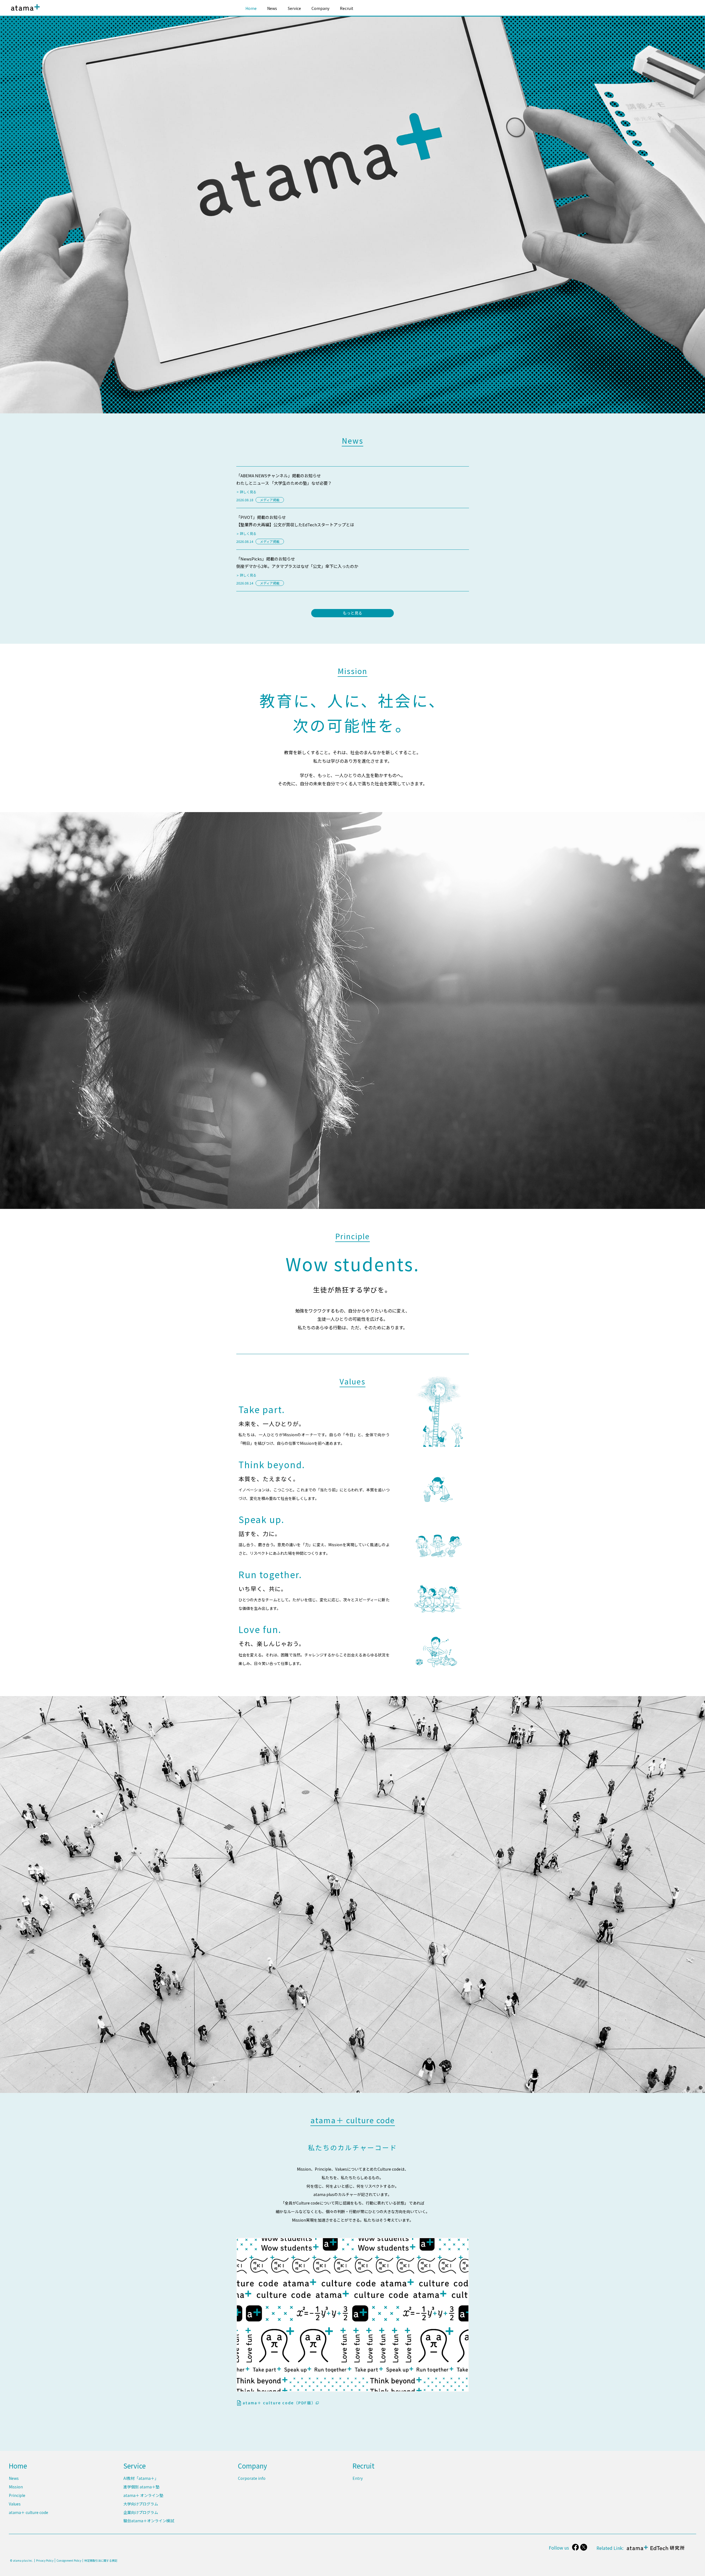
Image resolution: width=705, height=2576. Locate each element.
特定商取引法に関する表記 (101, 2561)
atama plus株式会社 (24, 12)
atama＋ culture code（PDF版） (279, 2403)
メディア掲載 (270, 500)
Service (294, 8)
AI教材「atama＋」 (141, 2478)
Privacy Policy (45, 2561)
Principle (17, 2495)
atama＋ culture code (29, 2512)
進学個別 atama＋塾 (141, 2487)
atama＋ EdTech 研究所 (654, 2551)
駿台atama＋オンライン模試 (149, 2521)
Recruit (347, 8)
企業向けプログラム (141, 2512)
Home (251, 8)
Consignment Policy (69, 2560)
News (272, 8)
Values (15, 2504)
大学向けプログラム (141, 2504)
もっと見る (352, 613)
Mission (16, 2487)
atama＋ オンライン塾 (143, 2495)
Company (320, 8)
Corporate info (252, 2478)
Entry (358, 2478)
